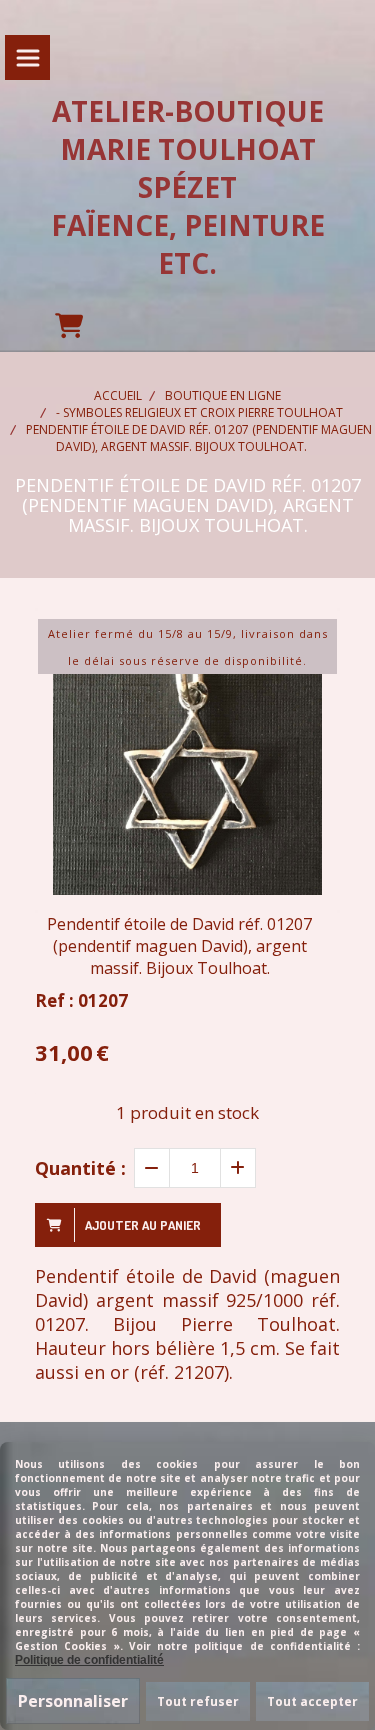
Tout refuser (198, 1701)
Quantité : (80, 1168)
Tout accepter (312, 1701)
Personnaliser (73, 1701)
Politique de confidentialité (89, 1660)
